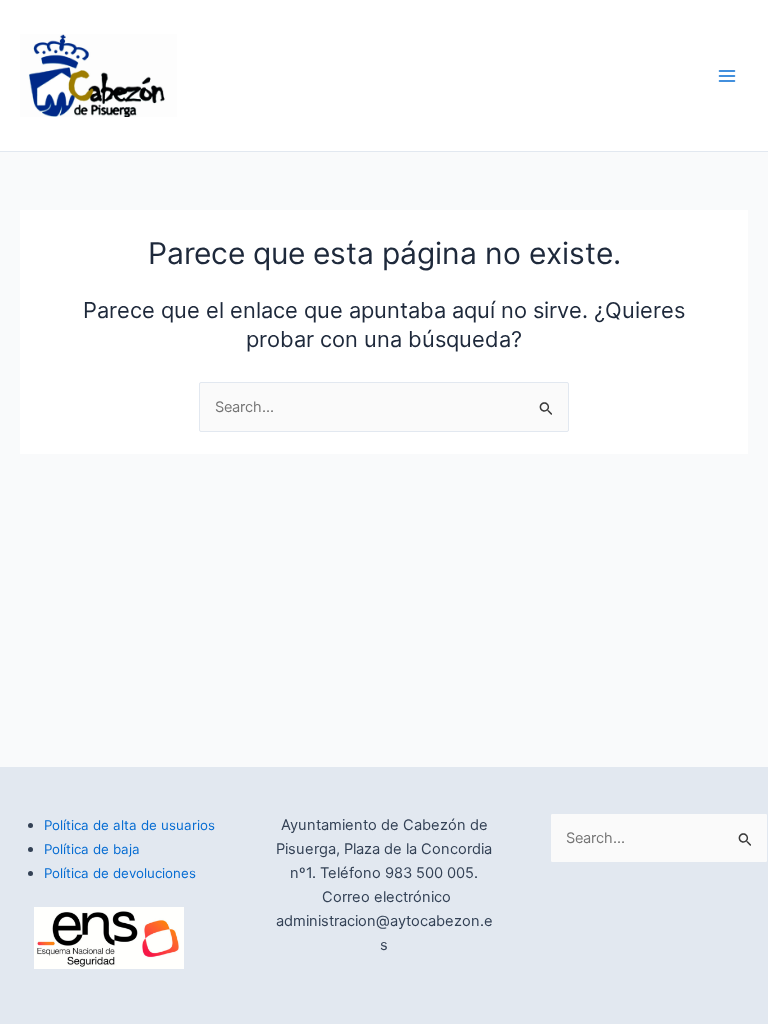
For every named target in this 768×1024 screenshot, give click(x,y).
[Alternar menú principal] (727, 76)
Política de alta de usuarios (129, 825)
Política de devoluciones (120, 873)
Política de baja (92, 849)
